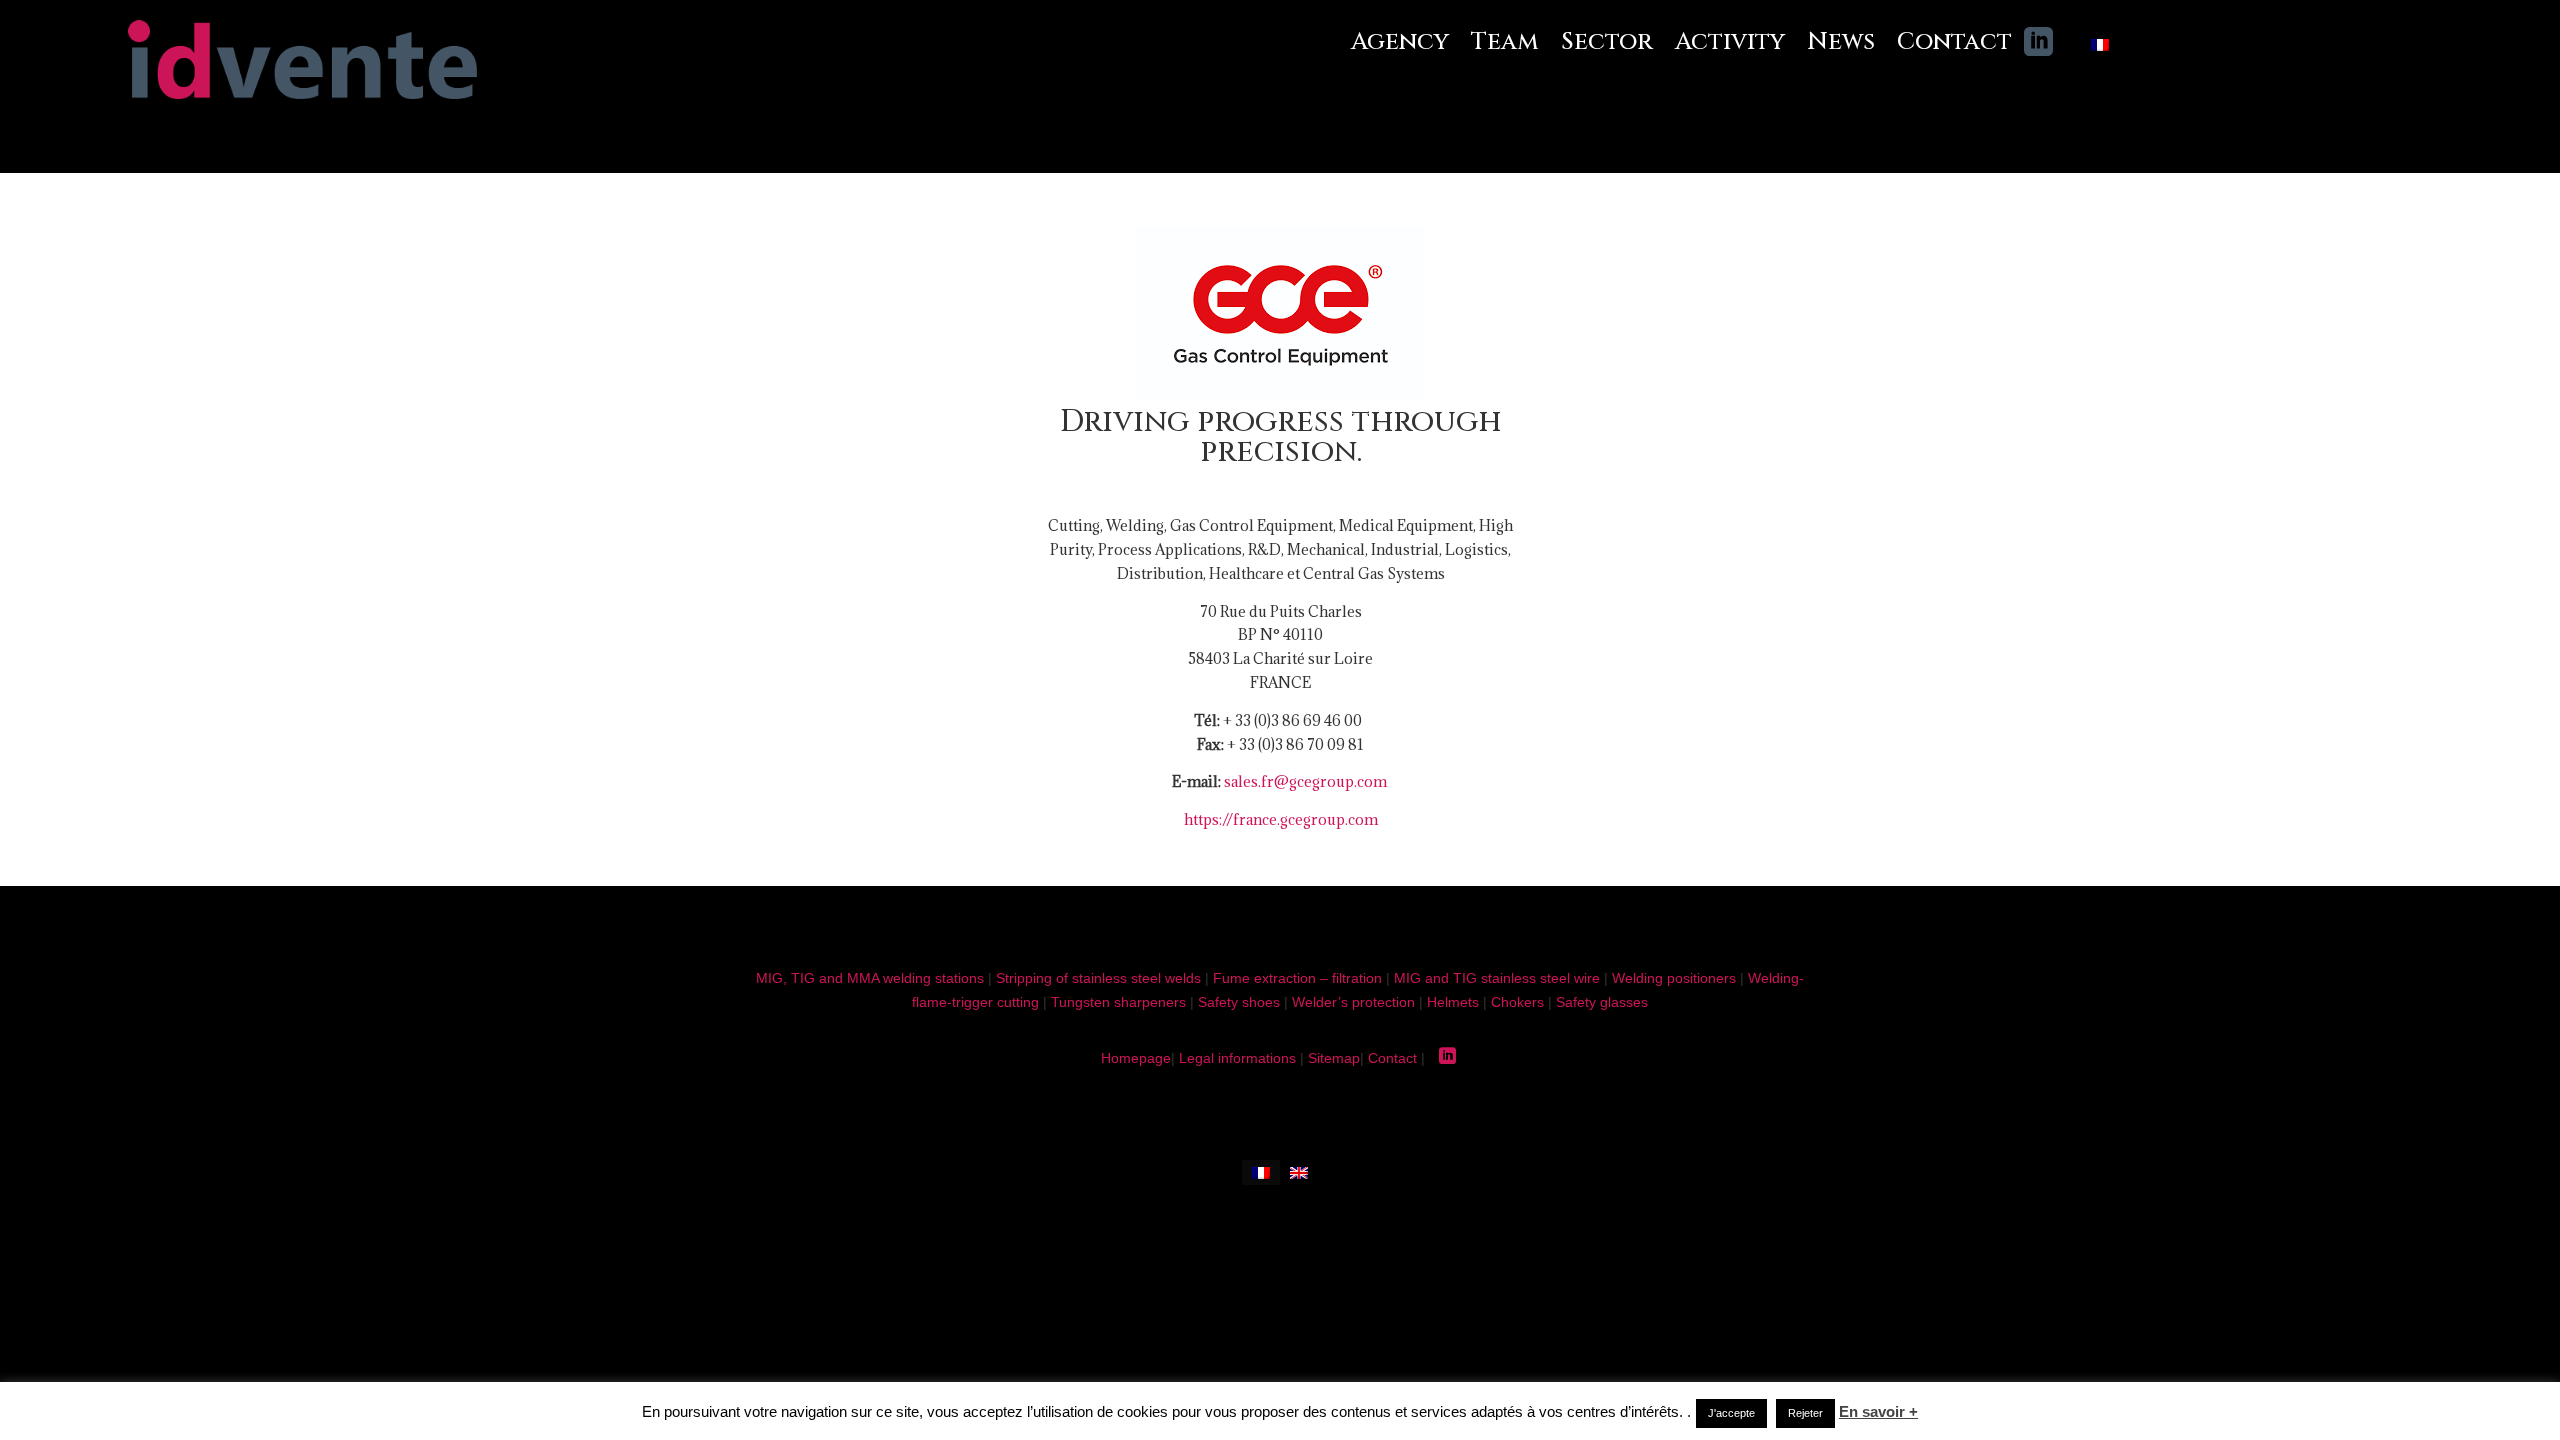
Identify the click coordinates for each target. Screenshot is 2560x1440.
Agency (1400, 43)
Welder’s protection (1353, 1002)
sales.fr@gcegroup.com (1305, 781)
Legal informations (1237, 1058)
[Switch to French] (2100, 48)
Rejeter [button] (1805, 1413)
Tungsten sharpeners (1118, 1002)
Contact (1954, 43)
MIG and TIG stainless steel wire (1497, 978)
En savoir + (1878, 1411)
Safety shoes (1239, 1002)
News (1841, 43)
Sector (1607, 43)
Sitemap (1334, 1058)
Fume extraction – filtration (1297, 978)
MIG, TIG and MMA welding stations (870, 978)
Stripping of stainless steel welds (1098, 978)
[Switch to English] (1299, 1172)
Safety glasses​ (1602, 1002)
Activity (1730, 43)
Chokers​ (1517, 1002)
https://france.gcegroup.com (1281, 819)
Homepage (1136, 1058)
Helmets (1453, 1002)
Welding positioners (1674, 978)
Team (1505, 43)
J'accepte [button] (1731, 1413)
